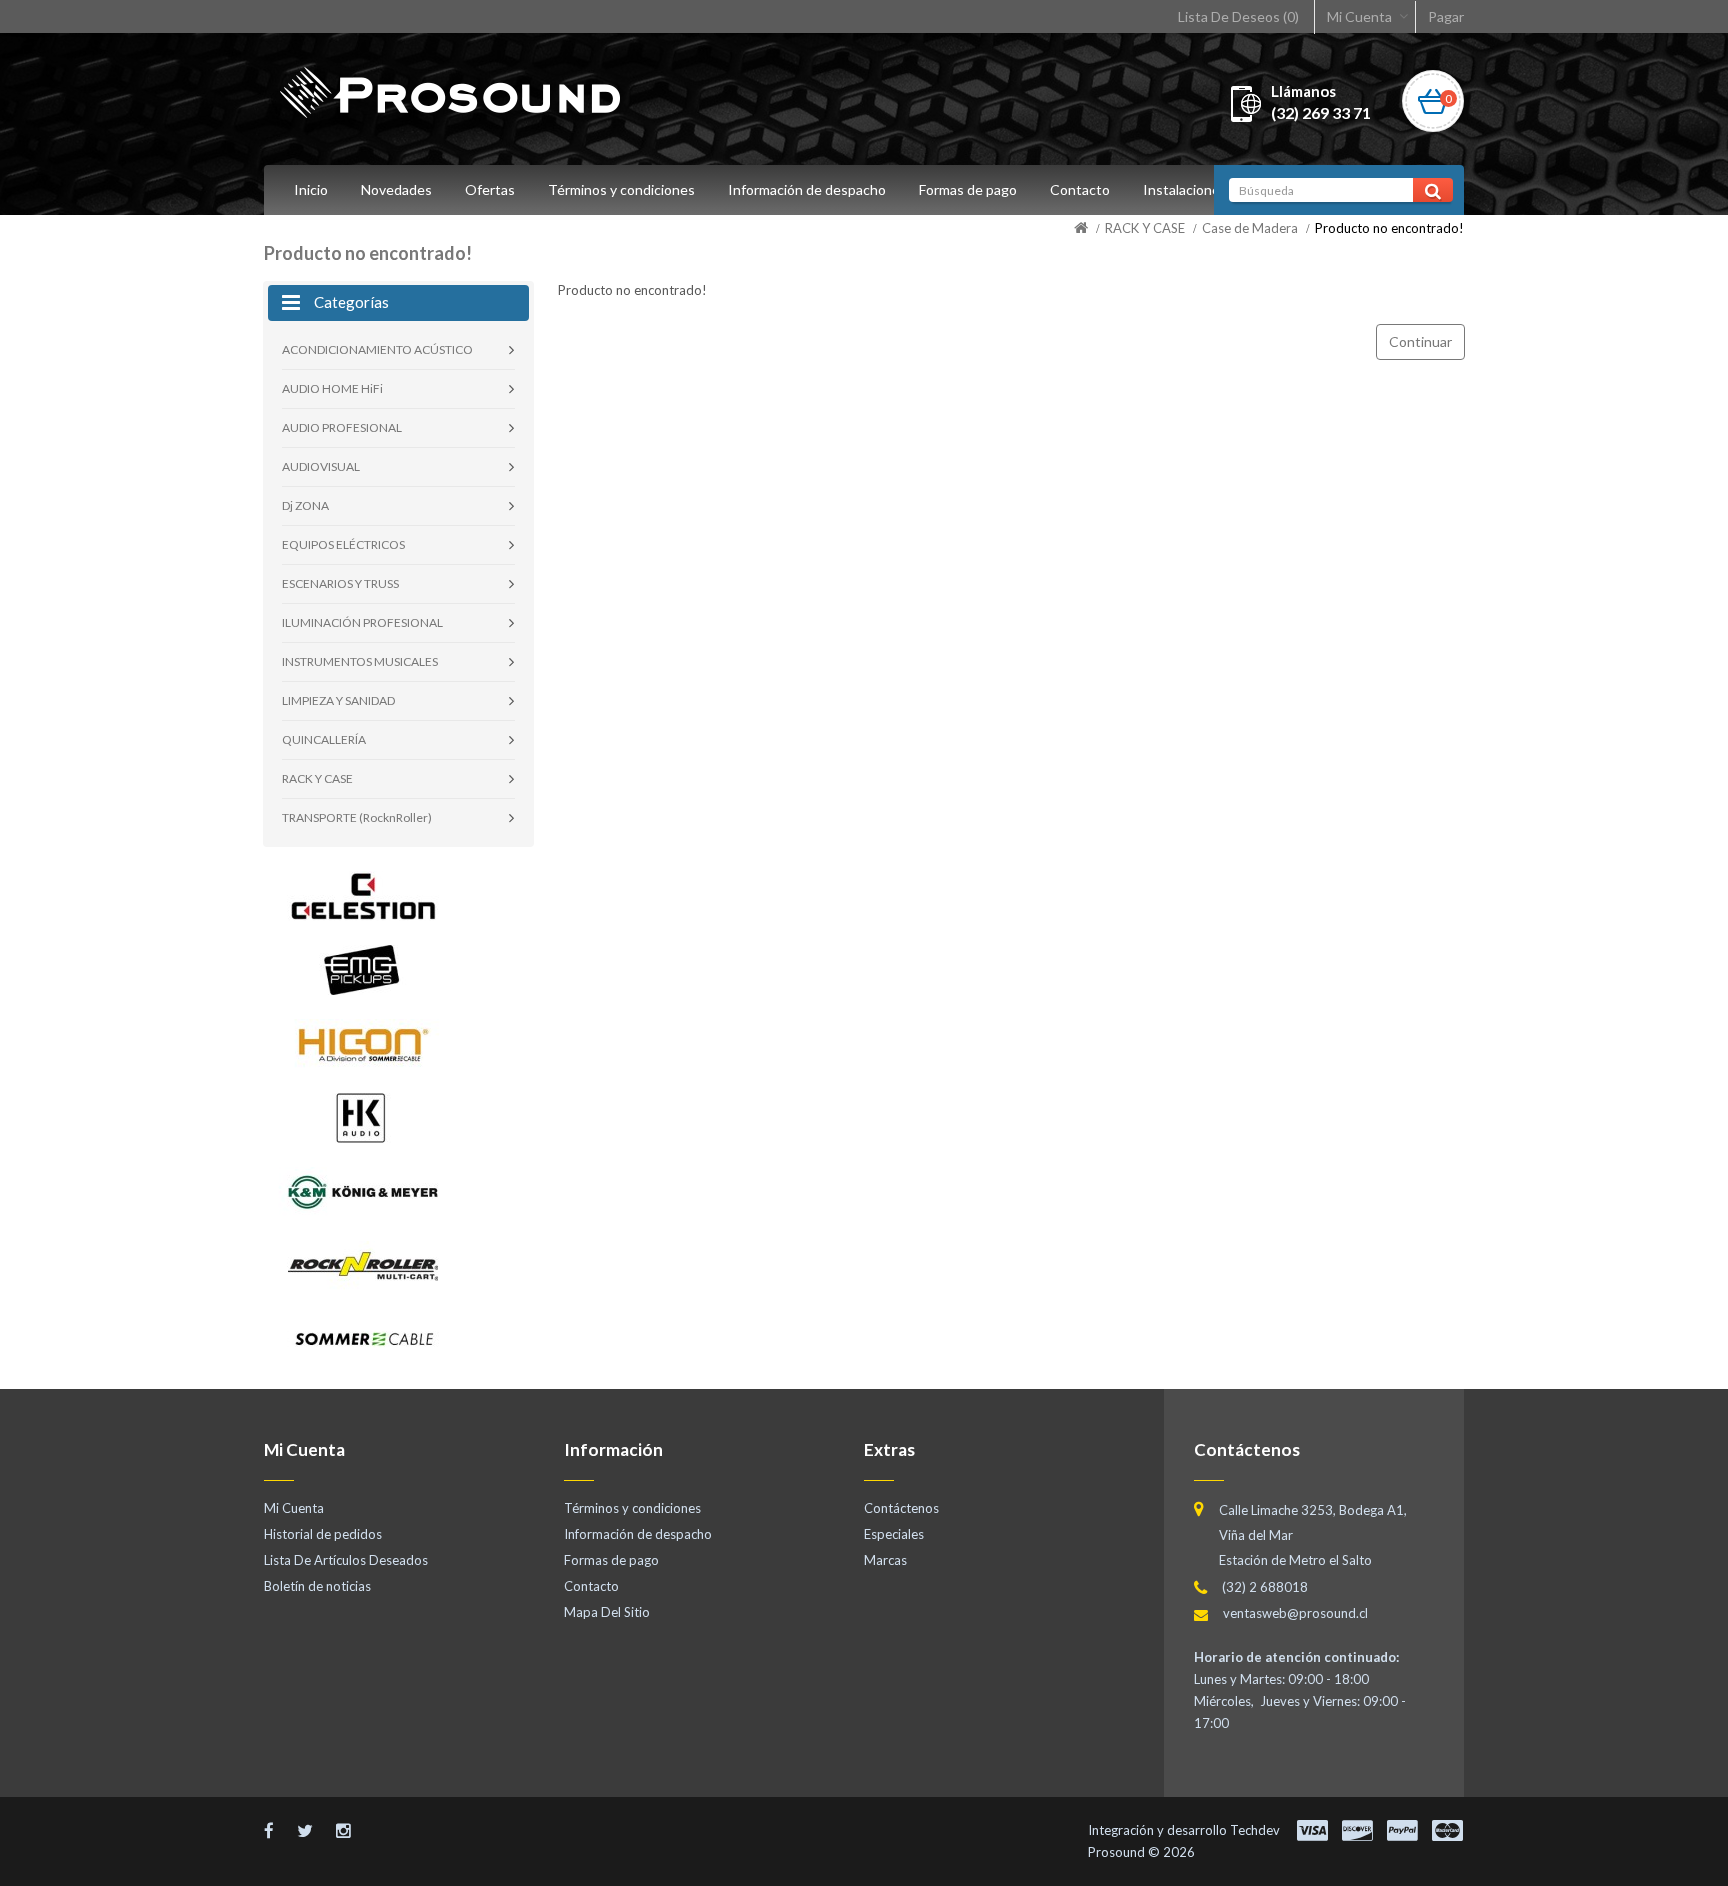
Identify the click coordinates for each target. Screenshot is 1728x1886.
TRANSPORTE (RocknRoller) (357, 817)
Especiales (894, 1534)
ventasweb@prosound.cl (1295, 1613)
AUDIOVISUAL (321, 466)
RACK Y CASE (1145, 228)
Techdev (1255, 1830)
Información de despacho (807, 189)
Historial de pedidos (323, 1534)
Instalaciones (1185, 189)
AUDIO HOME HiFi (332, 388)
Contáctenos (901, 1508)
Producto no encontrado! (1389, 228)
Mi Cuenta (1359, 16)
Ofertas (490, 189)
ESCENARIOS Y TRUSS (340, 583)
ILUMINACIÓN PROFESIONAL (362, 622)
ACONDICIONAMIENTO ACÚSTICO (377, 349)
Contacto (1080, 189)
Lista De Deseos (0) (1238, 16)
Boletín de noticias (317, 1586)
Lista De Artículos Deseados (346, 1560)
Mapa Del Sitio (607, 1612)
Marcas (885, 1560)
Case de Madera (1250, 228)
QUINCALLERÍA (324, 739)
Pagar (1446, 16)
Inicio (311, 189)
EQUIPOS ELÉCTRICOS (343, 544)
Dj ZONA (305, 505)
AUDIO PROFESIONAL (342, 427)
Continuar (1420, 341)
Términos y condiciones (621, 189)
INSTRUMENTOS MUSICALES (360, 661)
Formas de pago (968, 189)
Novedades (396, 189)
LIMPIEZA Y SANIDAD (338, 700)
